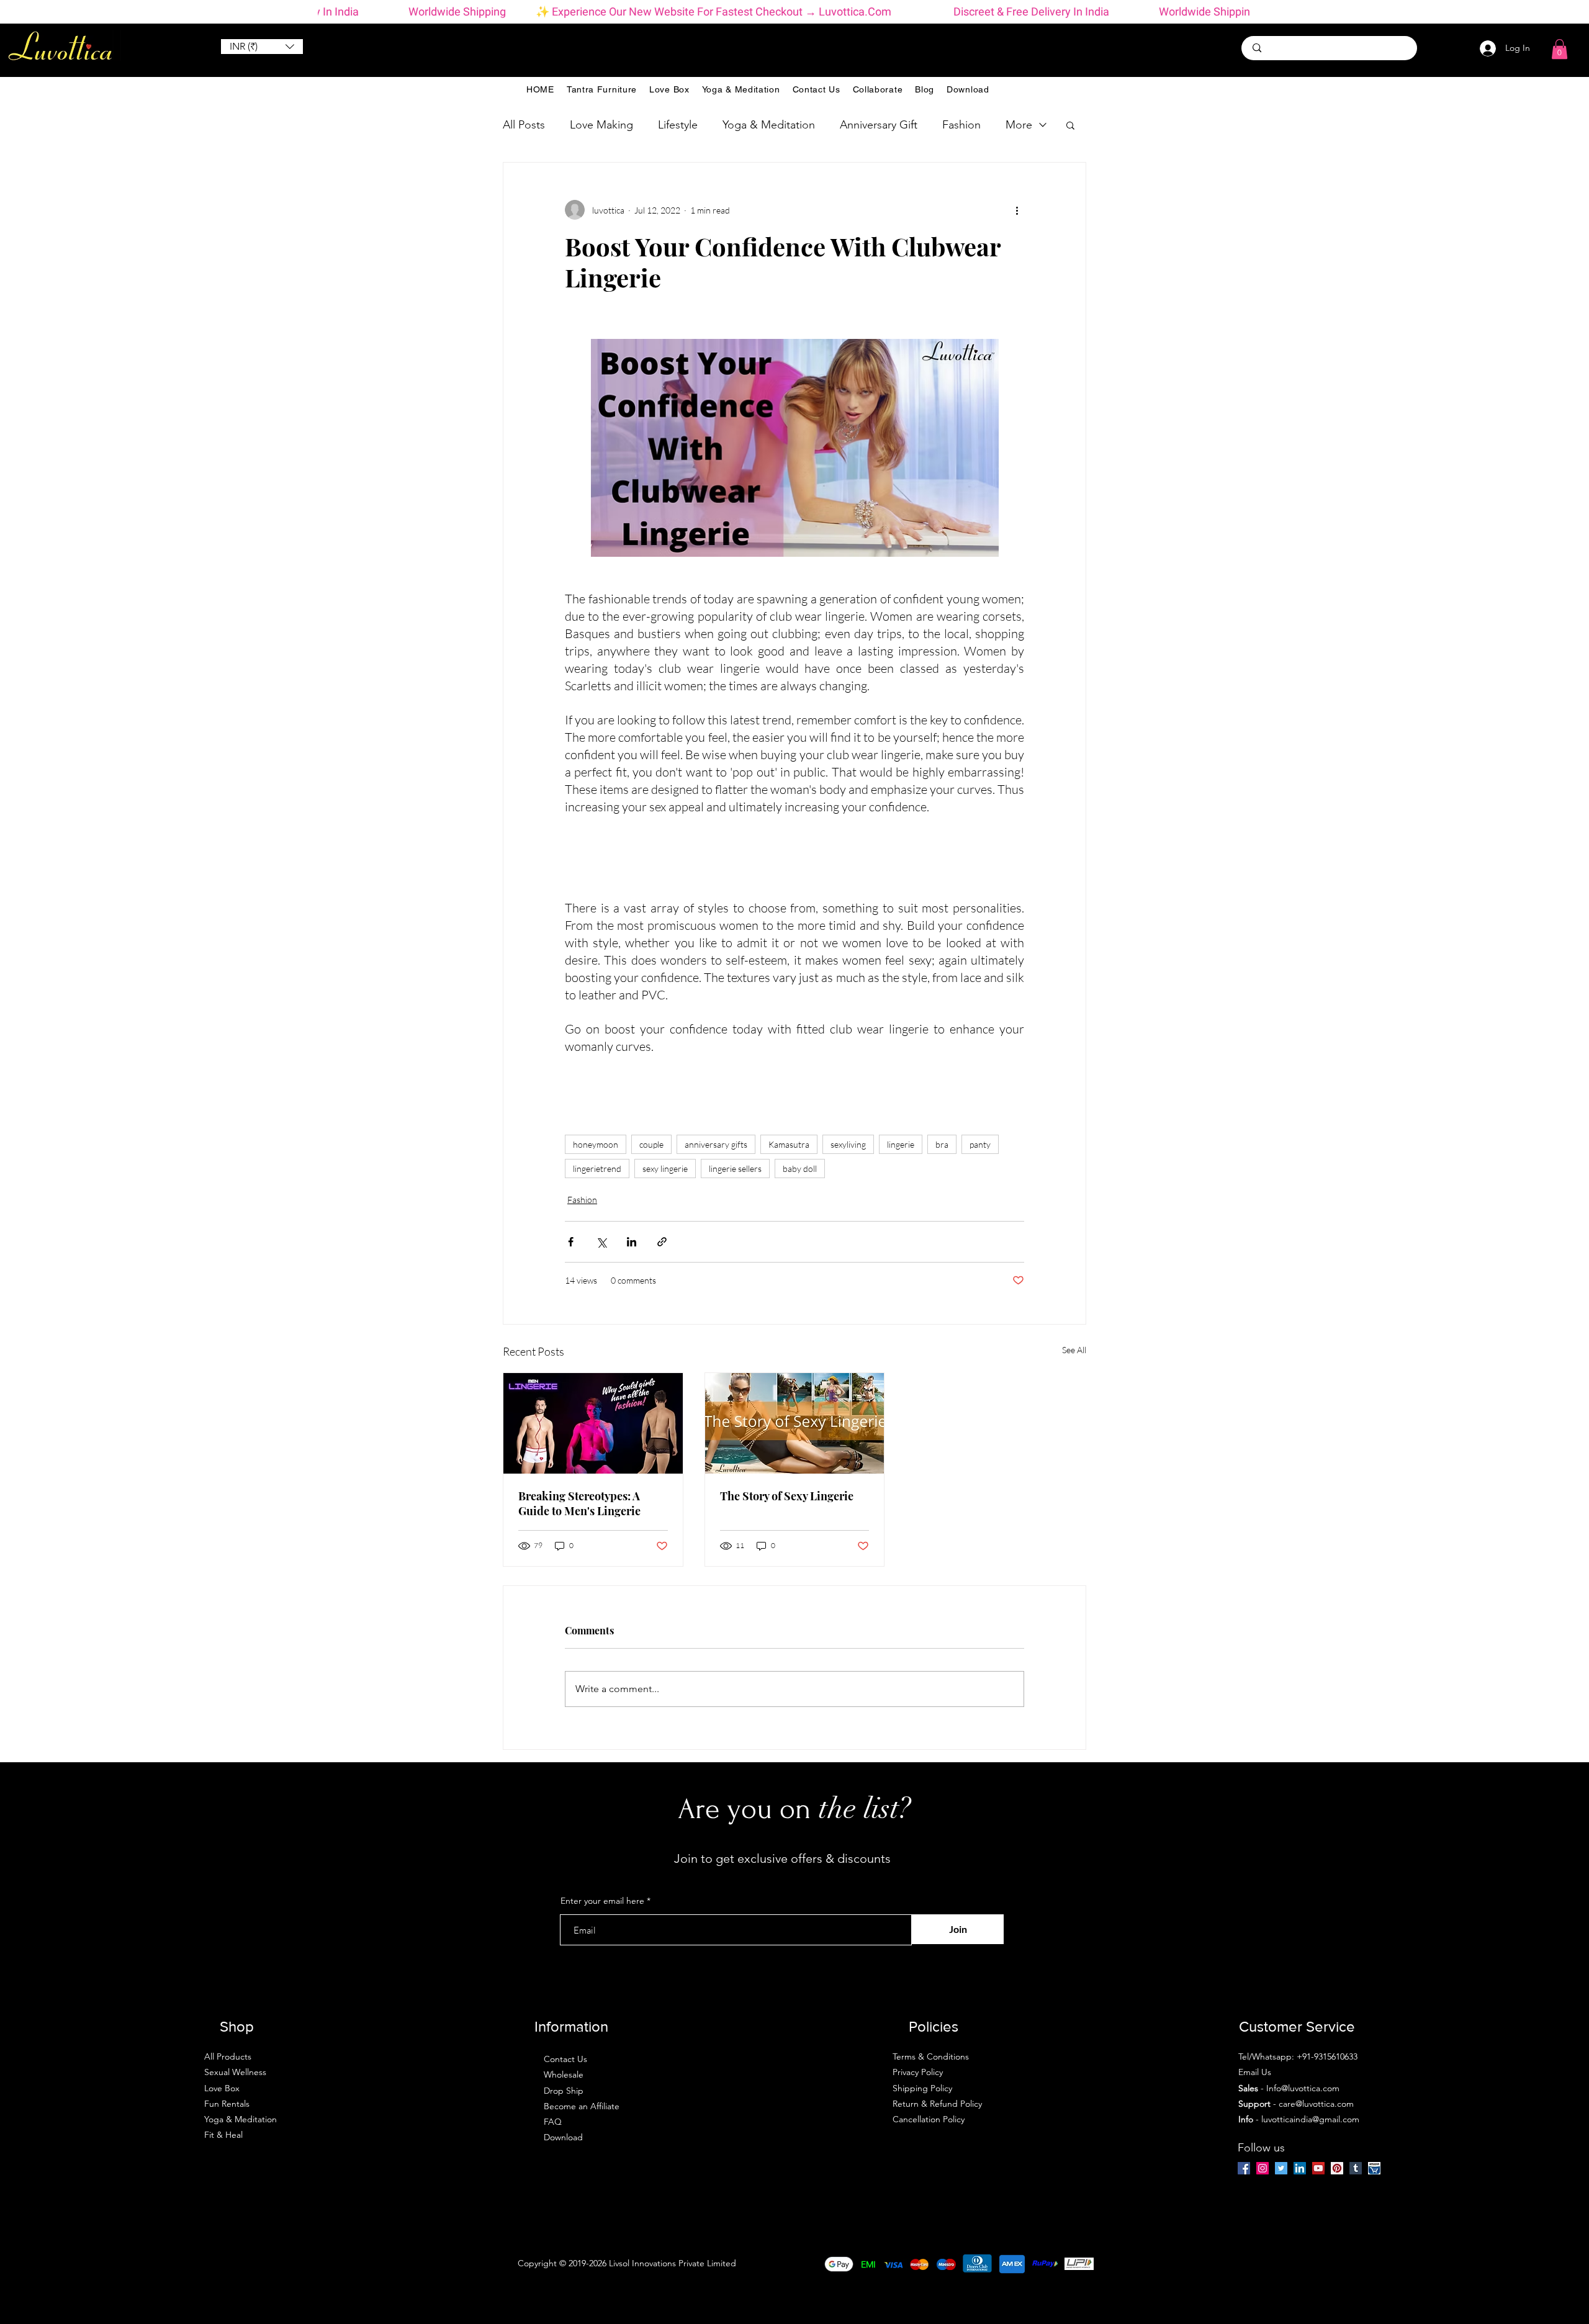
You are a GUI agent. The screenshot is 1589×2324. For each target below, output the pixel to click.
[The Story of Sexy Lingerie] (795, 1423)
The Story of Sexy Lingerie (787, 1496)
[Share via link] (662, 1242)
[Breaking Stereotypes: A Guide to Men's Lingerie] (593, 1423)
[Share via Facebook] (571, 1242)
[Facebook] (1244, 2168)
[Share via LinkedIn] (632, 1242)
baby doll (800, 1169)
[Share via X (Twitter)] (601, 1242)
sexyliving (848, 1144)
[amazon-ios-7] (1374, 2168)
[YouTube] (1318, 2168)
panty (980, 1144)
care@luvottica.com (1316, 2104)
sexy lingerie (665, 1169)
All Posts (524, 125)
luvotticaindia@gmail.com (1310, 2119)
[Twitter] (1281, 2168)
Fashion (961, 125)
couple (651, 1144)
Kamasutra (789, 1144)
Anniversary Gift (879, 125)
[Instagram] (1263, 2168)
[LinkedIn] (1300, 2168)
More (1019, 125)
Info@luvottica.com (1303, 2088)
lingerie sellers (735, 1169)
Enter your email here (602, 1901)
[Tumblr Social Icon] (1356, 2168)
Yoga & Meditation (769, 125)
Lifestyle (678, 125)
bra (942, 1144)
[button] (262, 47)
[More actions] (1017, 210)
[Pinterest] (1337, 2168)
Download (563, 2137)
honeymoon (596, 1144)
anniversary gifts (716, 1144)
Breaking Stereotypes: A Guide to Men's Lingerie (579, 1503)
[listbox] (262, 47)
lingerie (901, 1144)
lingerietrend (597, 1169)
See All (1074, 1350)
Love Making (601, 125)
